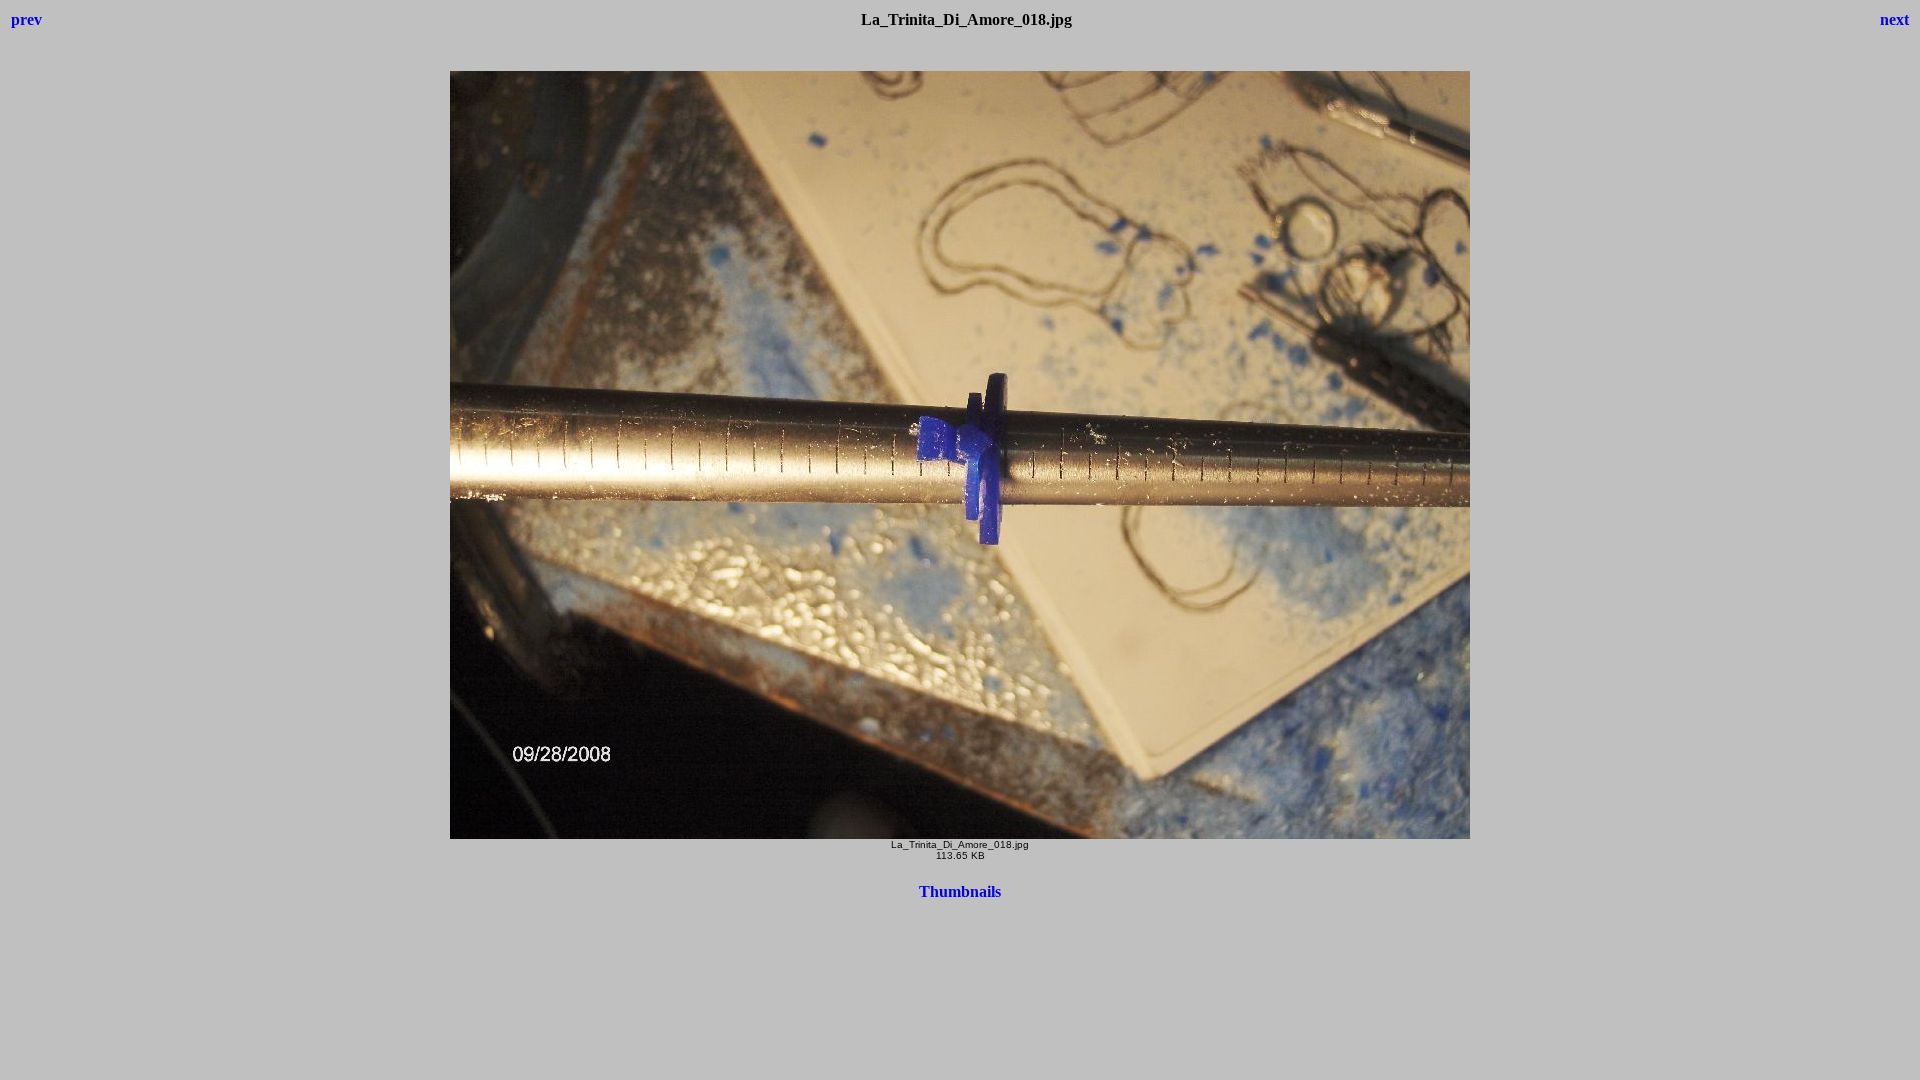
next (1894, 19)
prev (26, 19)
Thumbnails (960, 891)
